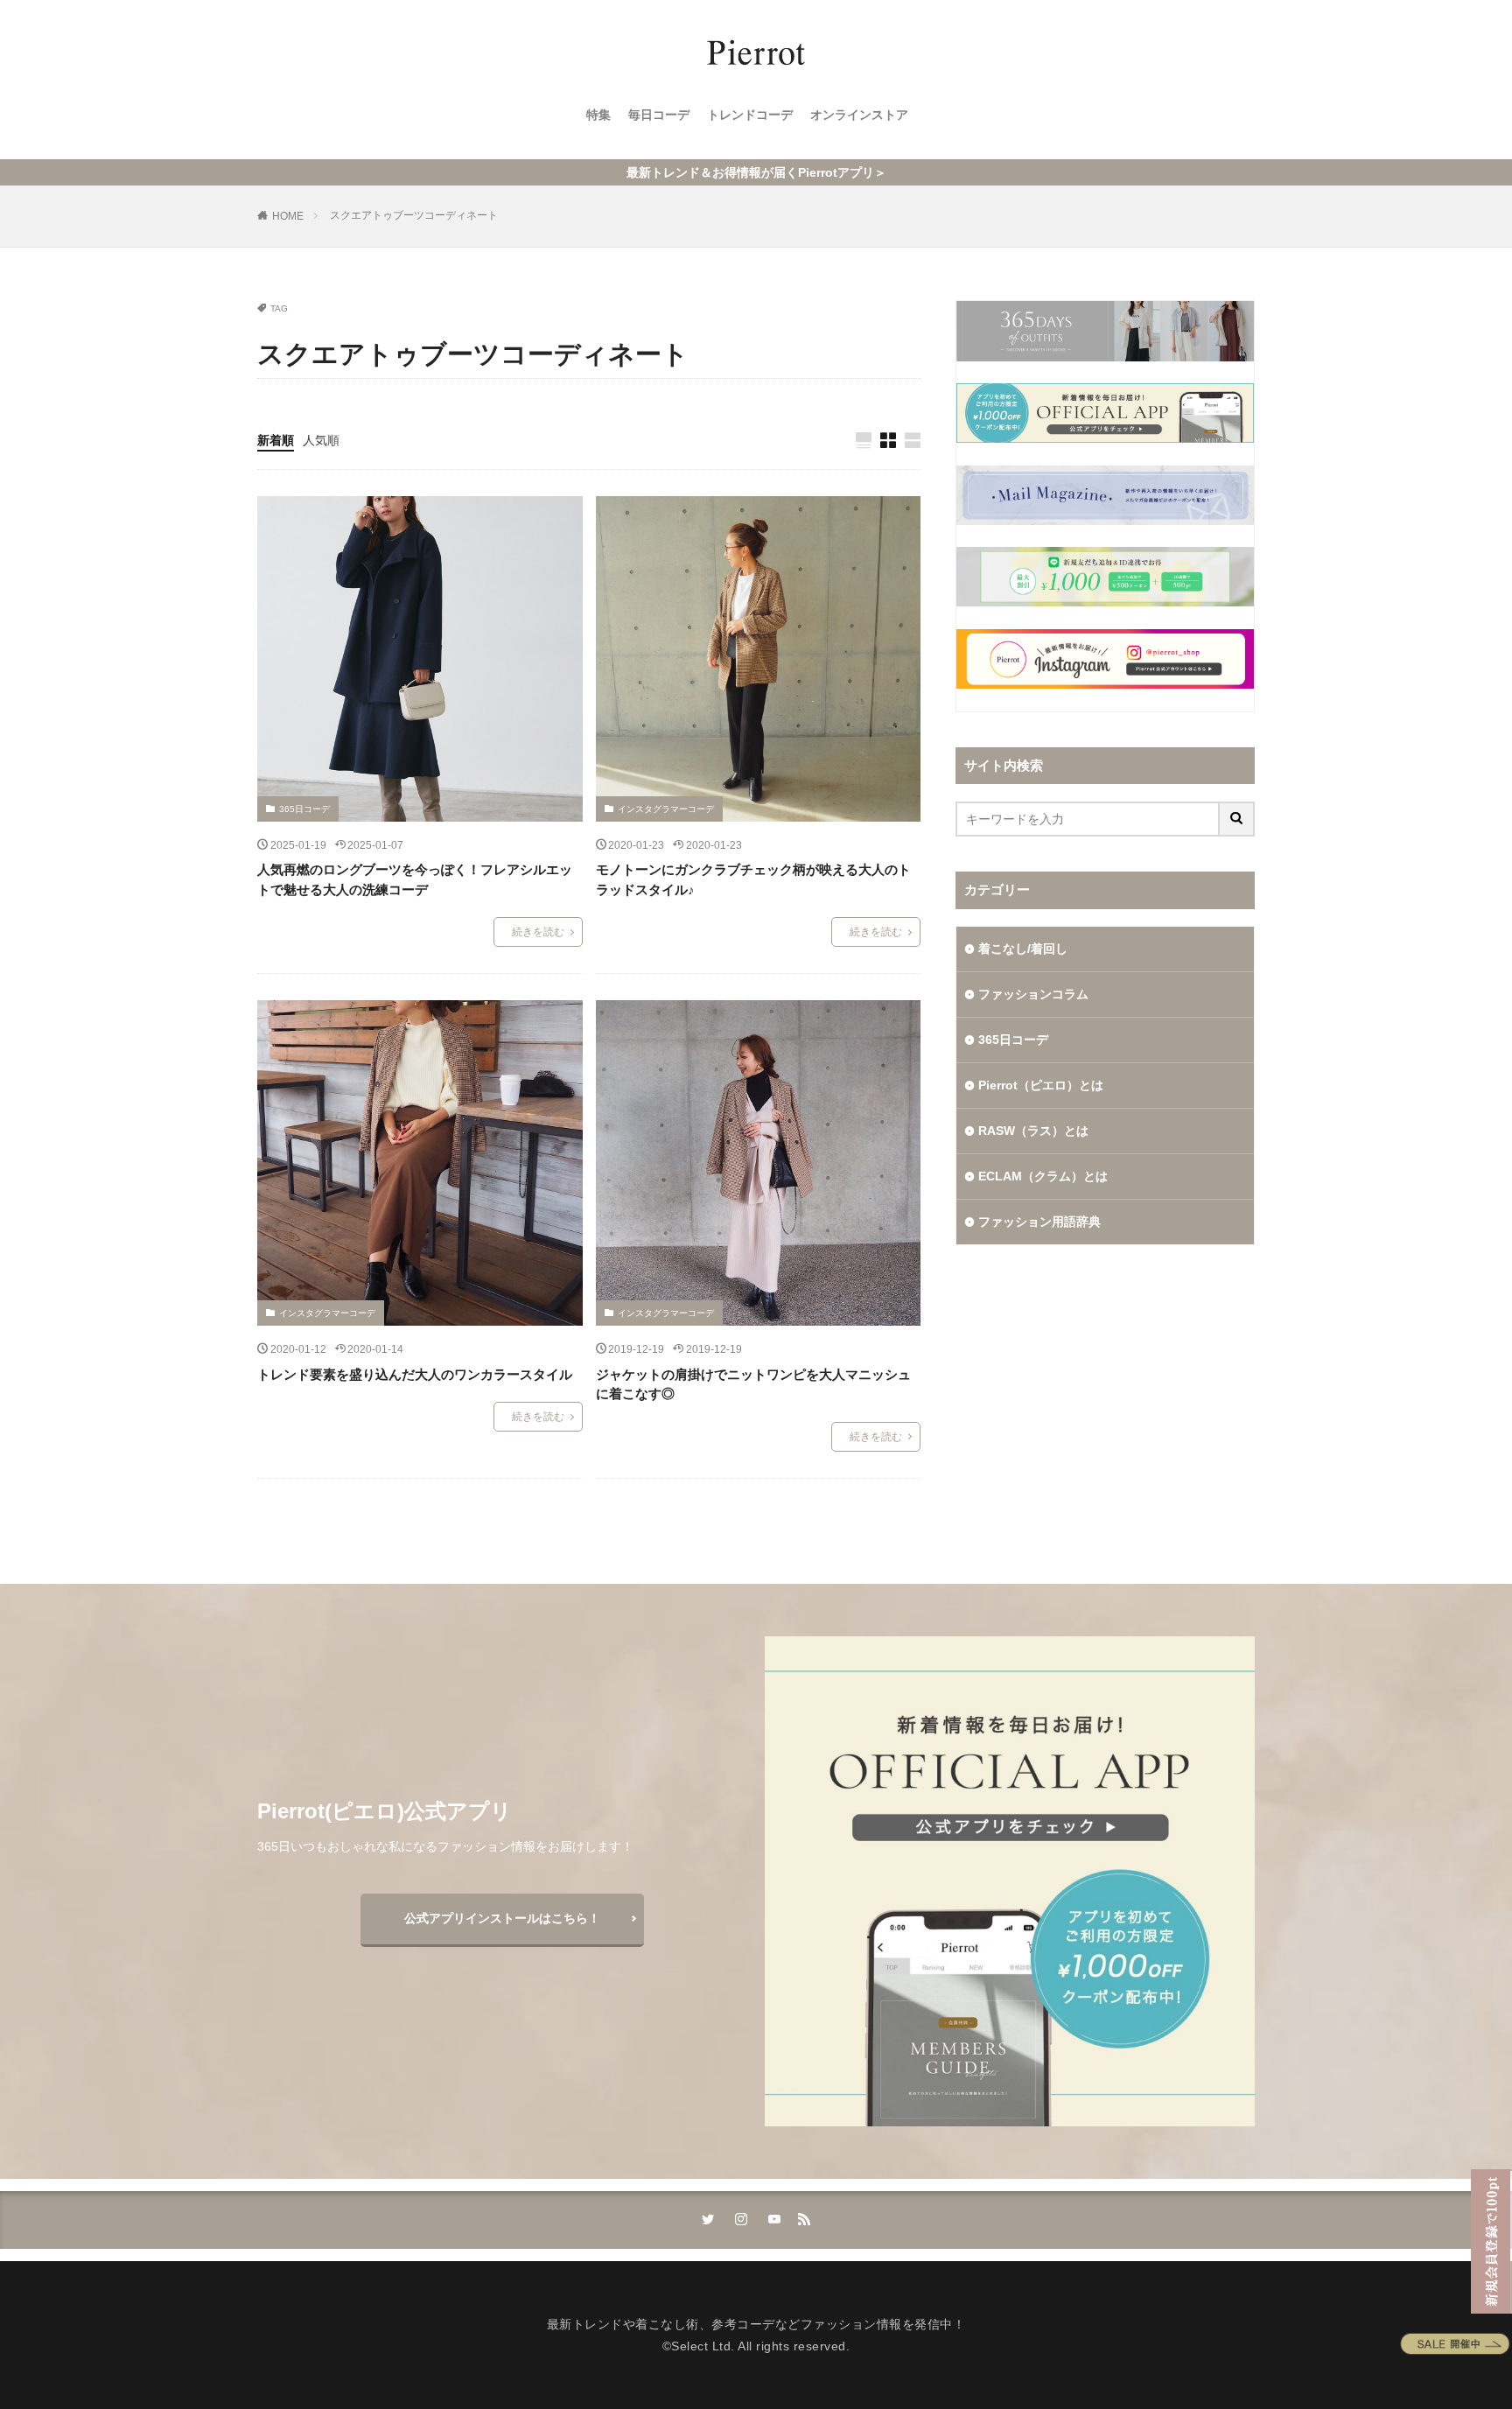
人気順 (321, 440)
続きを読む (538, 932)
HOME (288, 216)
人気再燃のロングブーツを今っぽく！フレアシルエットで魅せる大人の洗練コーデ (415, 879)
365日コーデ (304, 809)
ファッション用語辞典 (1039, 1222)
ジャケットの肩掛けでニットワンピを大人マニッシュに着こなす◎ (753, 1384)
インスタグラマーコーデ (666, 809)
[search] (1237, 819)
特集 (598, 115)
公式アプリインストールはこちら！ (502, 1918)
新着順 (276, 440)
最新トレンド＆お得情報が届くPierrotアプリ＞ (756, 172)
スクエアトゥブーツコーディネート (414, 215)
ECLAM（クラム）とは (1043, 1176)
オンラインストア (859, 115)
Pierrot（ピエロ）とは (1041, 1085)
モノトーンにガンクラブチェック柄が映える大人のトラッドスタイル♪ (753, 879)
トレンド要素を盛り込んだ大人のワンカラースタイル (415, 1374)
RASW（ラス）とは (1033, 1131)
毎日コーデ (659, 115)
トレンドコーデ (750, 115)
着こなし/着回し (1023, 949)
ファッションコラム (1033, 994)
